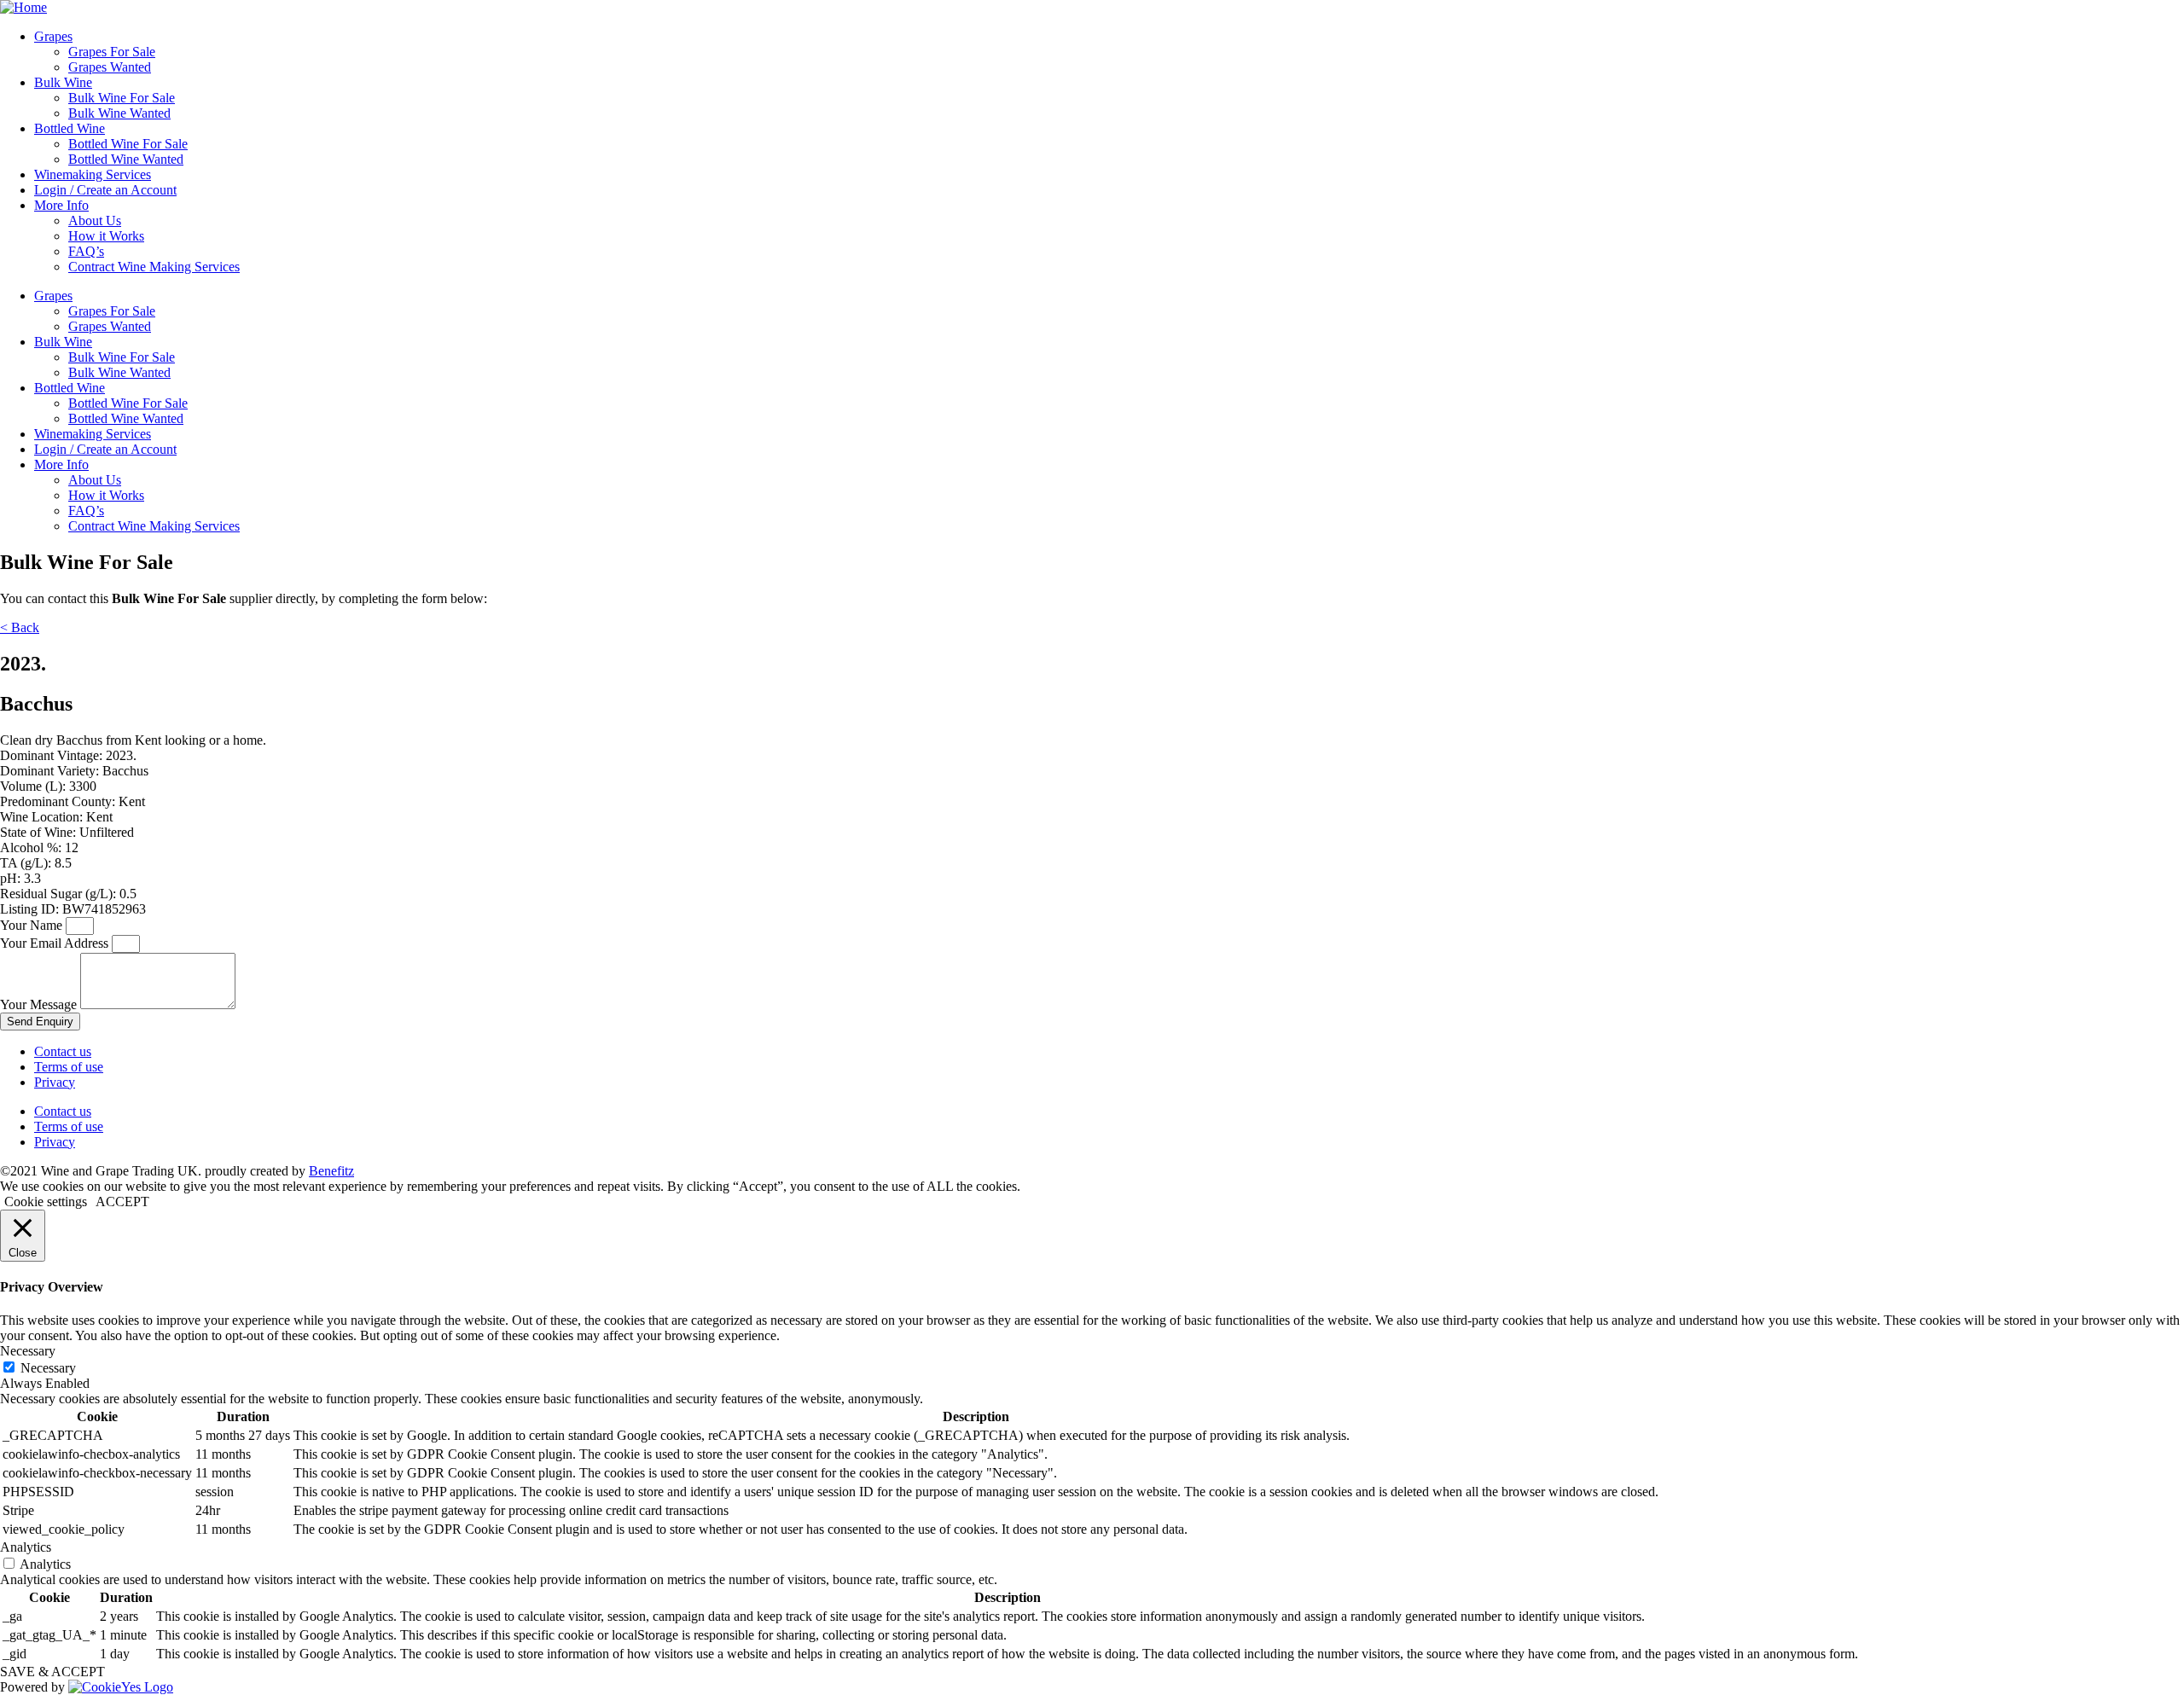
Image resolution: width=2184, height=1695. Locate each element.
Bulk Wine (63, 82)
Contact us (63, 1051)
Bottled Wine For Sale (128, 144)
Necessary (48, 1368)
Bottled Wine (70, 128)
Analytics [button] (26, 1547)
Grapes (53, 36)
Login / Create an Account (105, 190)
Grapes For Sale (112, 52)
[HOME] (23, 7)
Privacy (55, 1082)
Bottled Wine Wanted (126, 159)
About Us (95, 221)
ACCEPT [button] (122, 1202)
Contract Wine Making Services (154, 267)
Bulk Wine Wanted (119, 113)
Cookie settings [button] (46, 1202)
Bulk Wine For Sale (122, 98)
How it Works (106, 236)
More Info (61, 205)
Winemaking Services (93, 174)
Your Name (33, 925)
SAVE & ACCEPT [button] (52, 1672)
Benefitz (331, 1171)
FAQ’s (86, 251)
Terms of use (69, 1067)
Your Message (40, 1004)
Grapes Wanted (110, 67)
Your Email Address (56, 943)
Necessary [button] (28, 1351)
